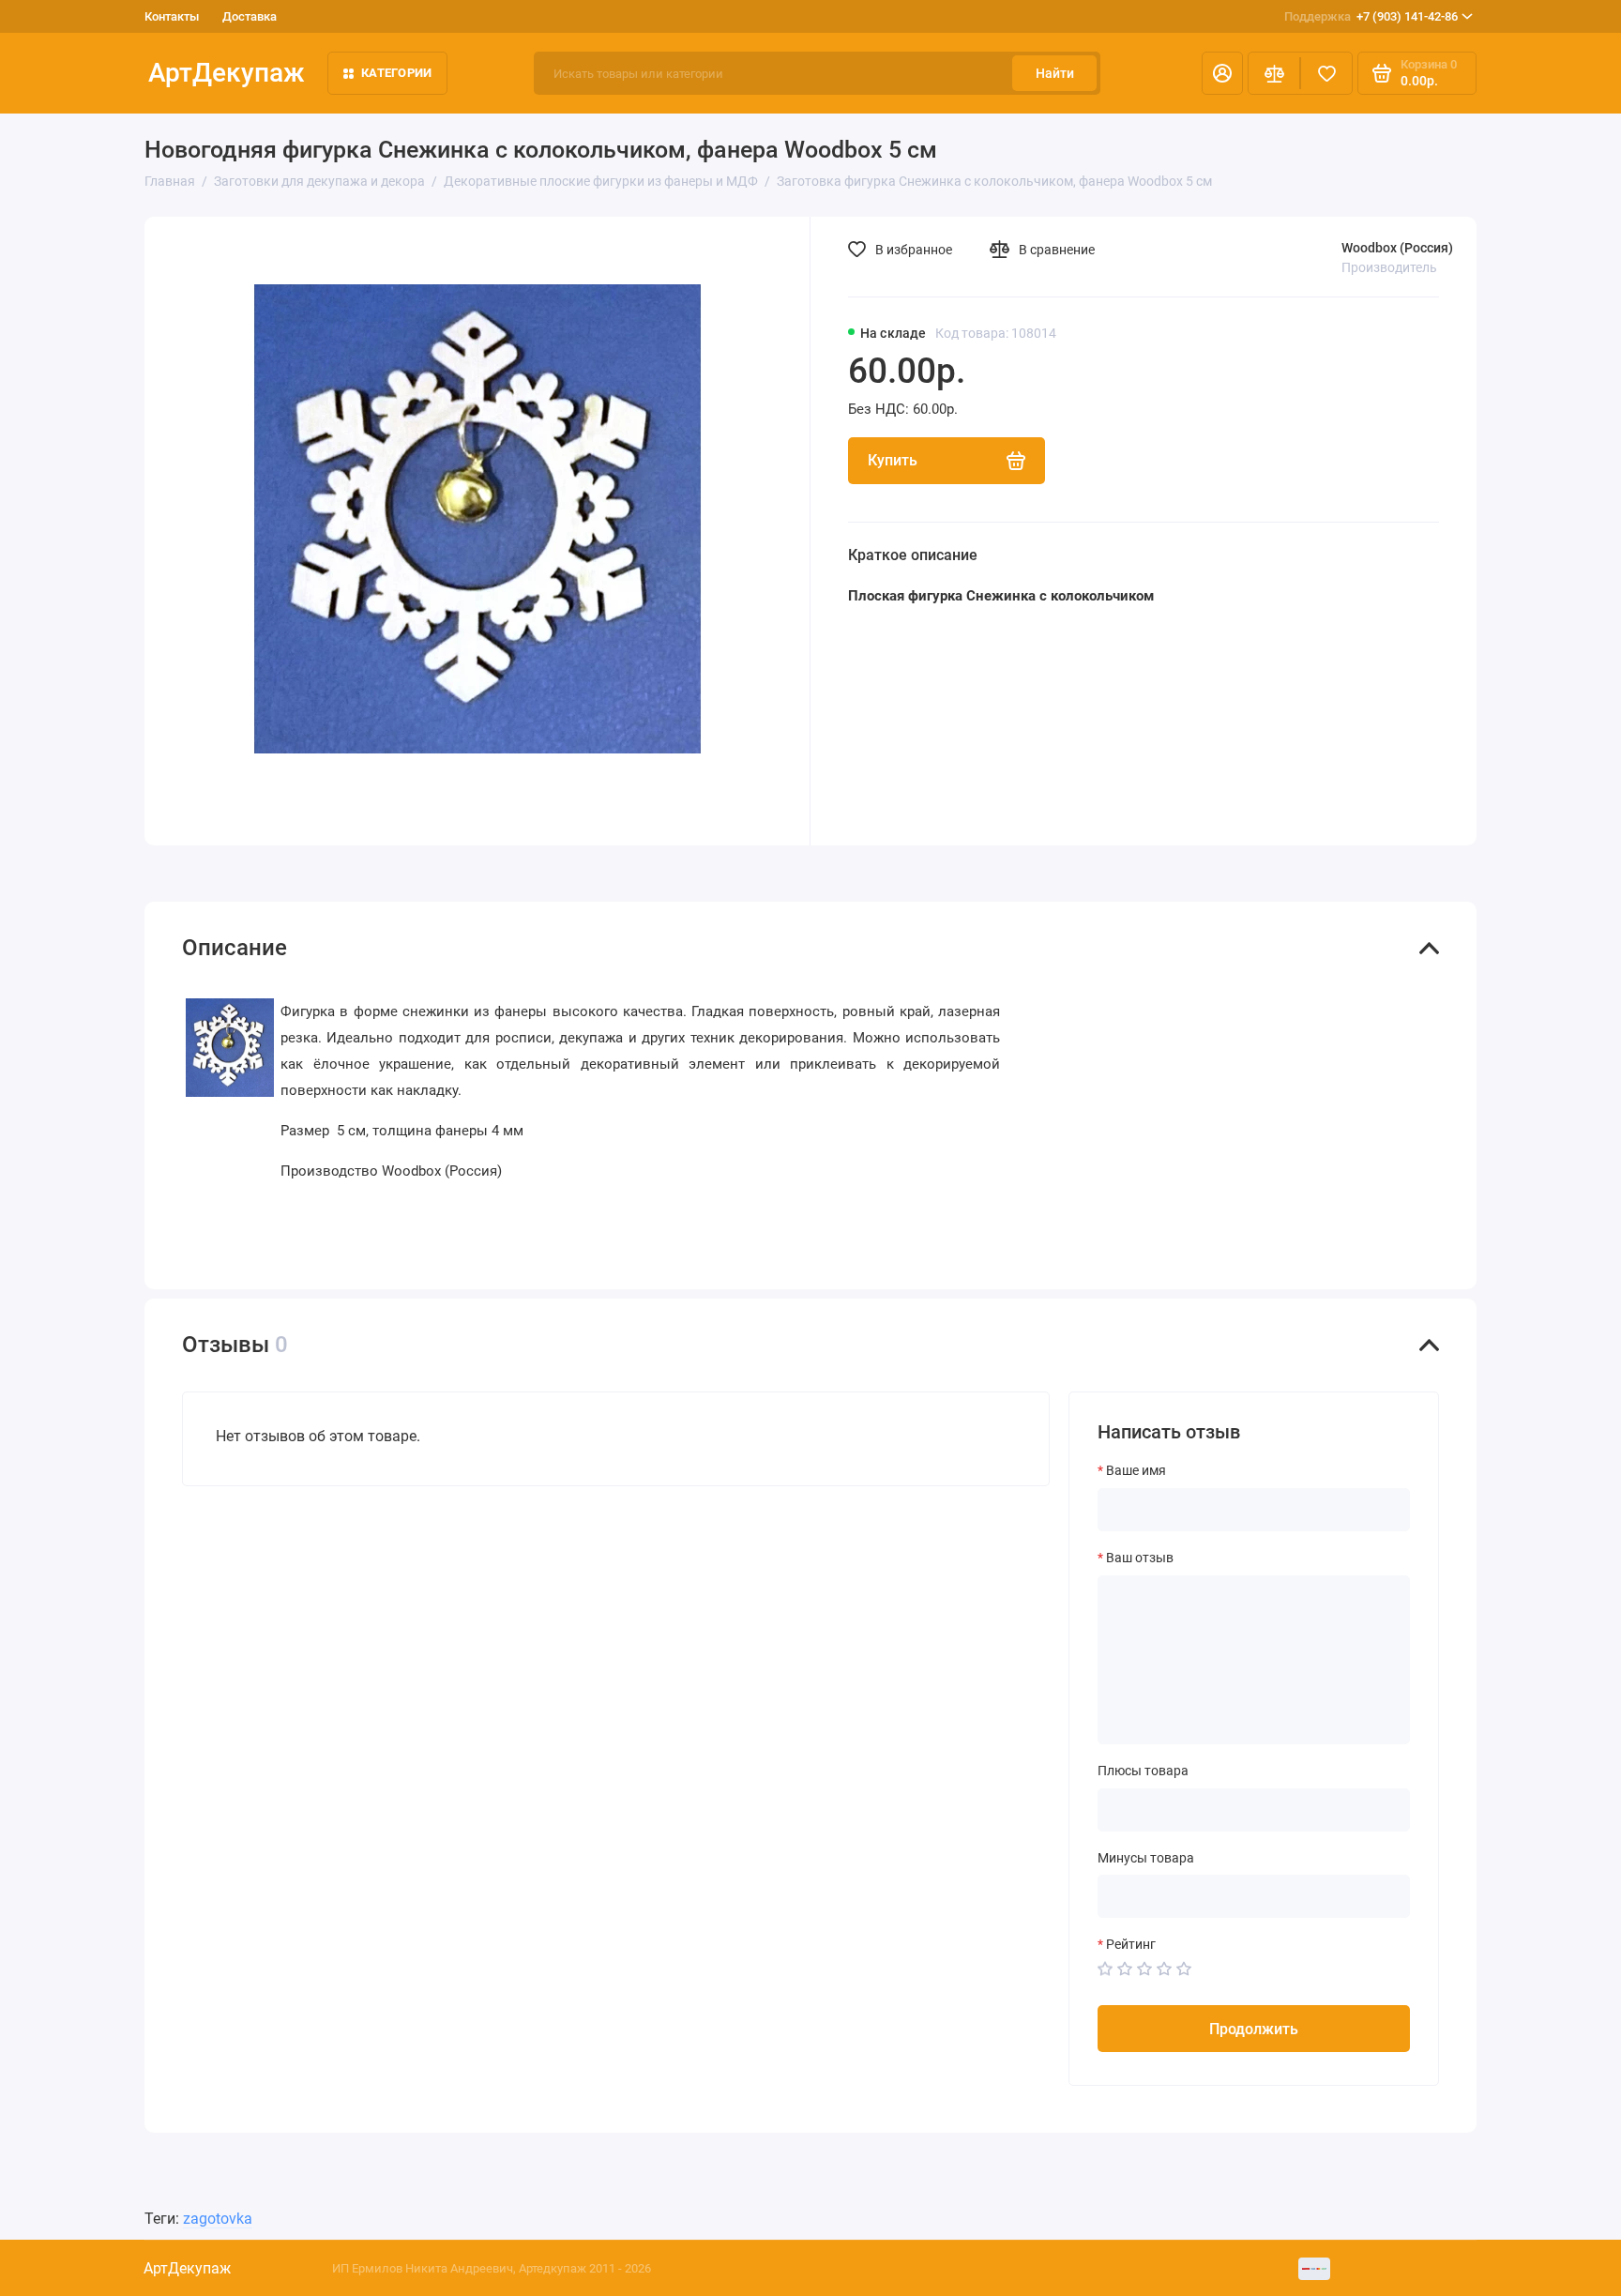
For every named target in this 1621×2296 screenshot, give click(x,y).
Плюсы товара (1143, 1771)
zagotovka (218, 2219)
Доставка (250, 16)
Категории (396, 73)
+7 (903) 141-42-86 (1371, 16)
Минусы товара (1146, 1858)
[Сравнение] (1274, 73)
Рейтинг (1131, 1944)
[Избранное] (1326, 73)
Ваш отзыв (1140, 1558)
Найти (1055, 73)
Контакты (172, 16)
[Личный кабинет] (1222, 73)
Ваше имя (1136, 1470)
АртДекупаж (227, 73)
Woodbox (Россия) (1397, 248)
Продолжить (1254, 2029)
